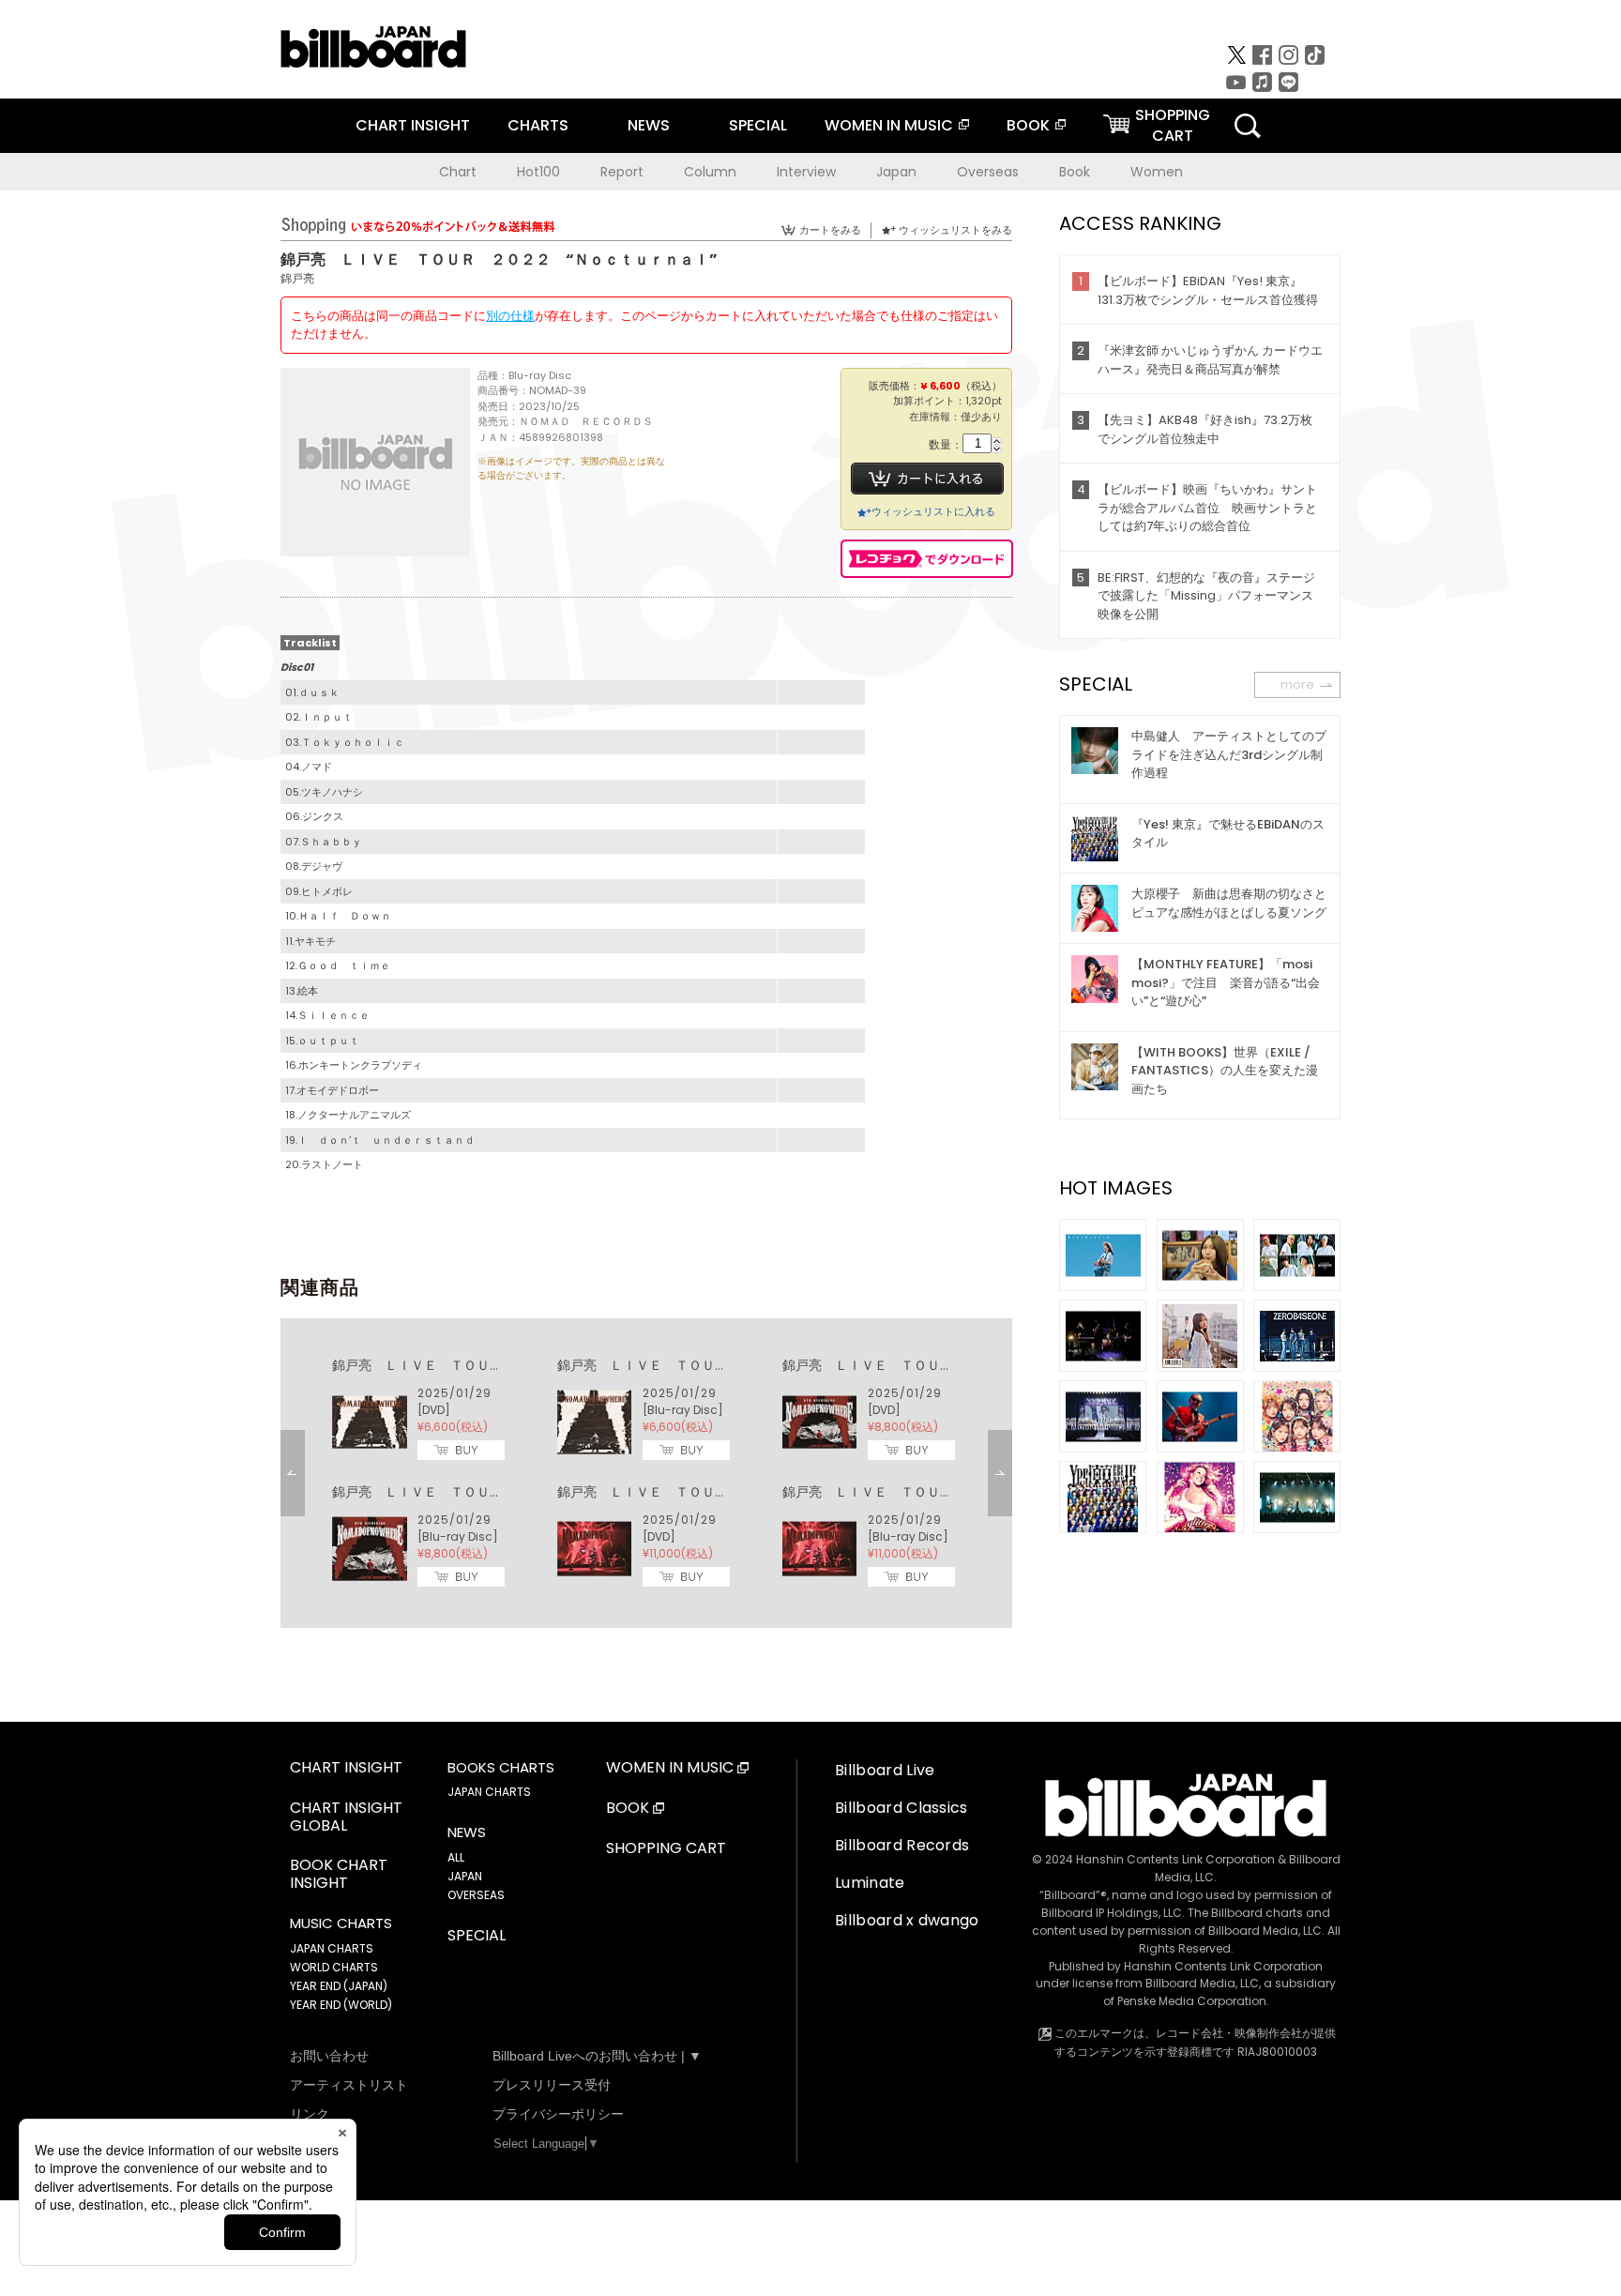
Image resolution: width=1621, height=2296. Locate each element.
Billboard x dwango (907, 1920)
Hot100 (538, 172)
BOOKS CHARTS (501, 1768)
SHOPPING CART (666, 1849)
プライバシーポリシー (558, 2114)
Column (710, 172)
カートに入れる (927, 479)
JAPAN (465, 1876)
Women (1157, 172)
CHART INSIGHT (413, 125)
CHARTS (538, 125)
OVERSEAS (476, 1895)
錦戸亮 (297, 278)
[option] (646, 1473)
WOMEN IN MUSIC (889, 125)
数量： (946, 445)
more (1297, 684)
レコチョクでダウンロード (927, 559)
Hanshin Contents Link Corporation (1175, 1859)
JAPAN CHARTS (332, 1948)
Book (1075, 172)
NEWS (649, 125)
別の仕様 (510, 316)
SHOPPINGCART (1173, 125)
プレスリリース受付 (552, 2085)
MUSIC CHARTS (341, 1923)
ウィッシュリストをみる (955, 230)
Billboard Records (902, 1845)
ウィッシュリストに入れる (933, 511)
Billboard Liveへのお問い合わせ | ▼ (597, 2056)
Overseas (988, 172)
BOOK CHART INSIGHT (339, 1875)
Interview (806, 172)
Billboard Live (885, 1770)
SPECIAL (758, 125)
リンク (310, 2114)
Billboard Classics (901, 1808)
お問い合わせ (329, 2056)
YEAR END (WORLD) (341, 2005)
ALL (456, 1857)
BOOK (1028, 125)
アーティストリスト (349, 2085)
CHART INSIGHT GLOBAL (346, 1817)
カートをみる (830, 230)
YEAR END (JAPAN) (339, 1986)
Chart (458, 172)
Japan (896, 172)
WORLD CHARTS (334, 1967)
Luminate (870, 1883)
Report (622, 172)
